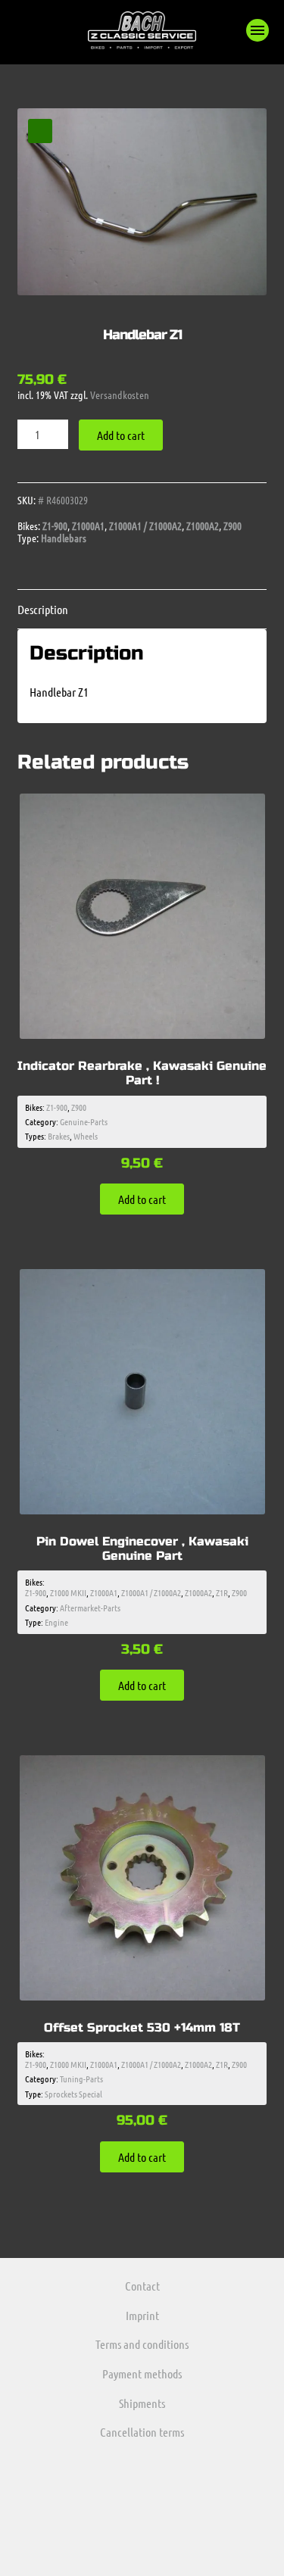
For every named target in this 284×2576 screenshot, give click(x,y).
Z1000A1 (88, 525)
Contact (142, 2286)
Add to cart (121, 435)
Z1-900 (55, 525)
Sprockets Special (73, 2094)
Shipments (142, 2403)
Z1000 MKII (68, 1592)
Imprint (142, 2315)
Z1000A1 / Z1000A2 (145, 525)
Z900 (233, 525)
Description (43, 609)
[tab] (142, 609)
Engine (56, 1622)
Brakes (59, 1136)
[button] (257, 30)
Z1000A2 (203, 525)
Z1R (222, 1592)
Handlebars (64, 538)
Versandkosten (120, 395)
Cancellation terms (142, 2432)
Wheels (86, 1136)
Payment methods (142, 2373)
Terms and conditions (142, 2344)
